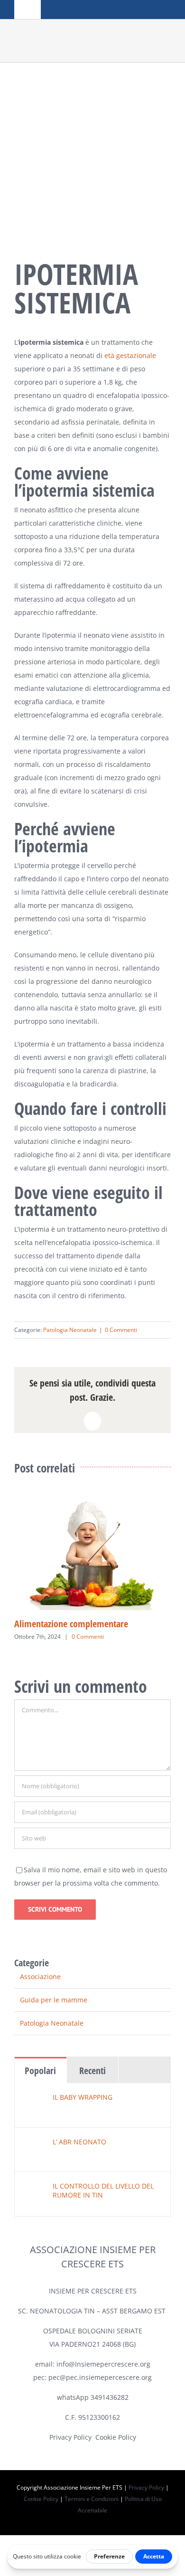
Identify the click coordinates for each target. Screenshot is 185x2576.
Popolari (40, 2071)
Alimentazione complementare (71, 1624)
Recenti (92, 2071)
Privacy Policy (70, 2437)
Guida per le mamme (54, 2000)
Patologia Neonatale (70, 1330)
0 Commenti (121, 1330)
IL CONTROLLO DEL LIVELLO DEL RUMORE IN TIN (103, 2190)
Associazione (40, 1977)
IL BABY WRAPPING (83, 2097)
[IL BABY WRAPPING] (34, 2099)
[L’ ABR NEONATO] (34, 2144)
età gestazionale (130, 355)
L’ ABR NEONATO (79, 2142)
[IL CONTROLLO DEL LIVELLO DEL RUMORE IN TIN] (34, 2188)
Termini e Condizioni (92, 2499)
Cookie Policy (116, 2437)
